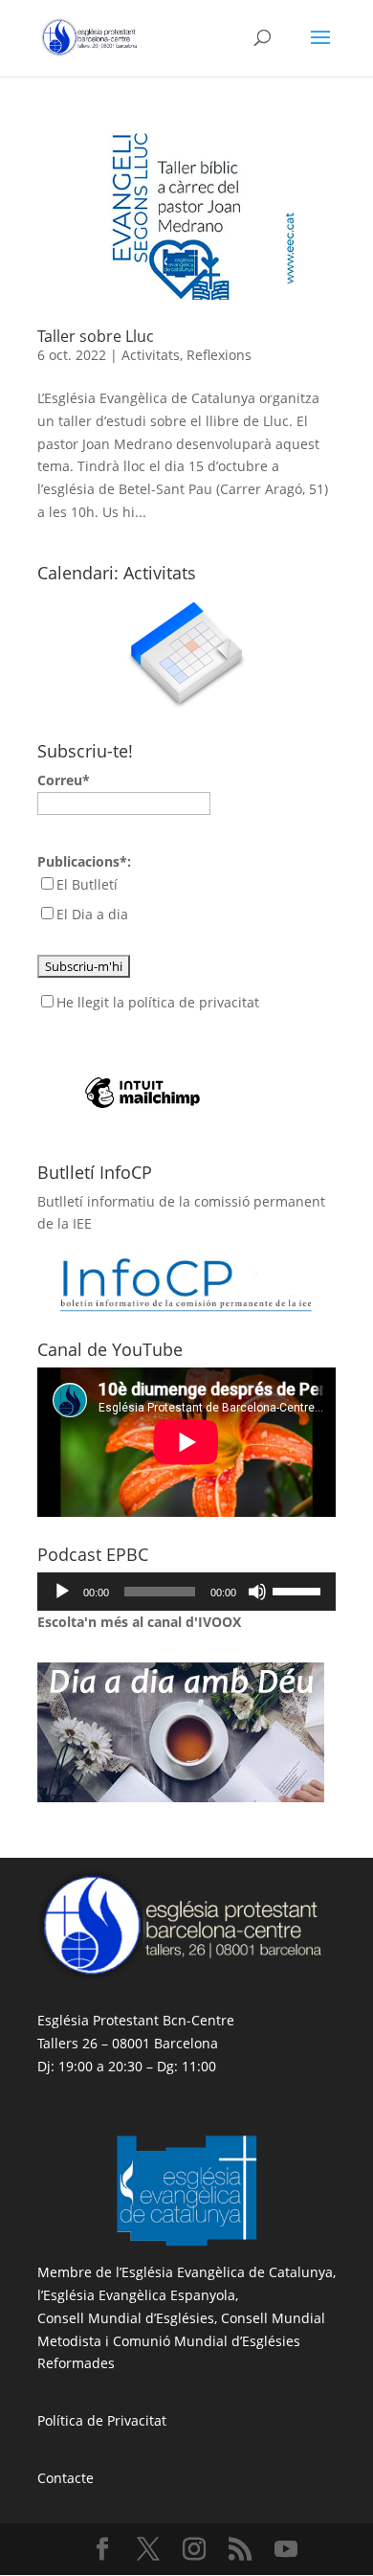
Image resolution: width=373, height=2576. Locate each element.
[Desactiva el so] (257, 1592)
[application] (186, 1592)
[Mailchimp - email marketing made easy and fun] (143, 1062)
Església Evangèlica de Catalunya (227, 2272)
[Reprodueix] (62, 1592)
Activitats (151, 355)
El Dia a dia (92, 914)
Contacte (66, 2478)
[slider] (299, 1590)
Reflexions (219, 355)
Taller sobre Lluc (96, 336)
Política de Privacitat (102, 2420)
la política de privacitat (186, 1002)
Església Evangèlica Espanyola (139, 2295)
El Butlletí (87, 884)
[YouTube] (286, 2550)
